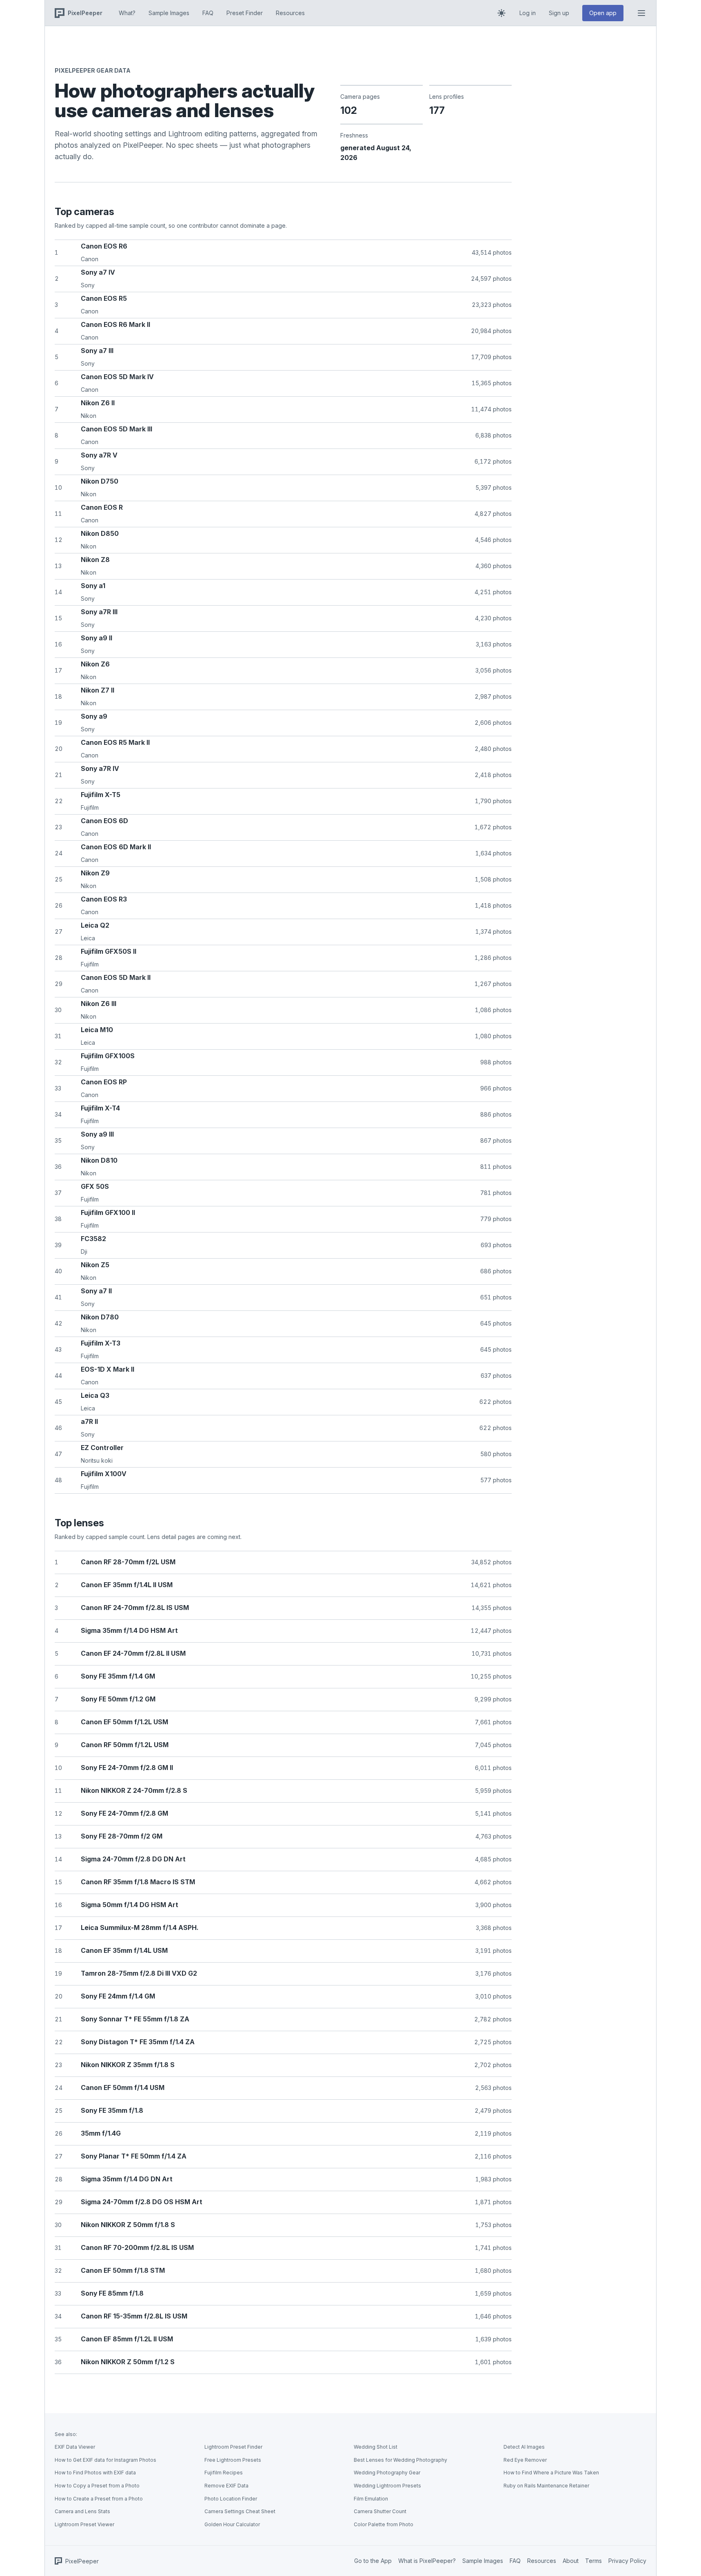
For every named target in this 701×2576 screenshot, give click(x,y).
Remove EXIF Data (226, 2486)
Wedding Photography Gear (387, 2473)
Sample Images (169, 13)
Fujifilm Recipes (224, 2473)
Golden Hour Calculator (232, 2524)
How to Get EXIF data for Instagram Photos (105, 2460)
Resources (290, 13)
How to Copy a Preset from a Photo (97, 2486)
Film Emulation (371, 2499)
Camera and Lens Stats (82, 2511)
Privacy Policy (627, 2561)
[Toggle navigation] (641, 13)
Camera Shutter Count (380, 2511)
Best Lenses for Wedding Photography (400, 2460)
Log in (528, 13)
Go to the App (373, 2561)
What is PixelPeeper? (427, 2561)
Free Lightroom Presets (233, 2460)
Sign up (559, 13)
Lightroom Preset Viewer (84, 2524)
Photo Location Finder (231, 2499)
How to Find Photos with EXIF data (95, 2473)
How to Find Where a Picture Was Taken (551, 2473)
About (571, 2561)
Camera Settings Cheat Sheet (240, 2511)
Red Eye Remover (525, 2460)
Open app (603, 13)
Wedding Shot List (376, 2447)
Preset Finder (245, 13)
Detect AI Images (524, 2447)
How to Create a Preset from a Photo (99, 2499)
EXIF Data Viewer (75, 2447)
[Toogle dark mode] (501, 13)
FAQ (208, 13)
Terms (593, 2561)
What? (127, 13)
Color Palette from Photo (384, 2524)
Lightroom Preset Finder (233, 2447)
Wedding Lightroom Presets (387, 2486)
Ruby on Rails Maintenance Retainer (546, 2486)
